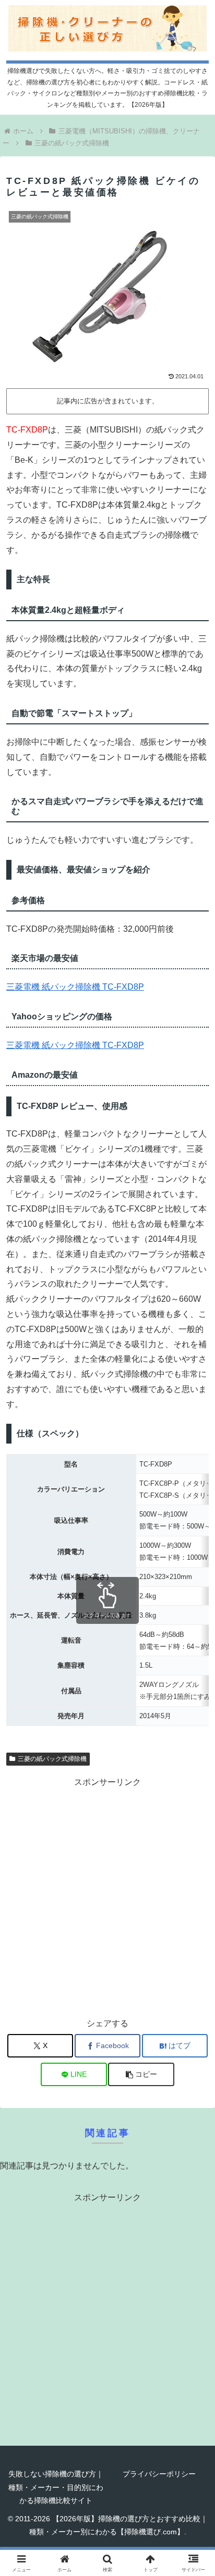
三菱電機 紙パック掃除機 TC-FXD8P (75, 987)
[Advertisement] (107, 1897)
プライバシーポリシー (159, 2474)
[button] (141, 2074)
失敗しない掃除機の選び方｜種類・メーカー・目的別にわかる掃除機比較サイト (56, 2487)
